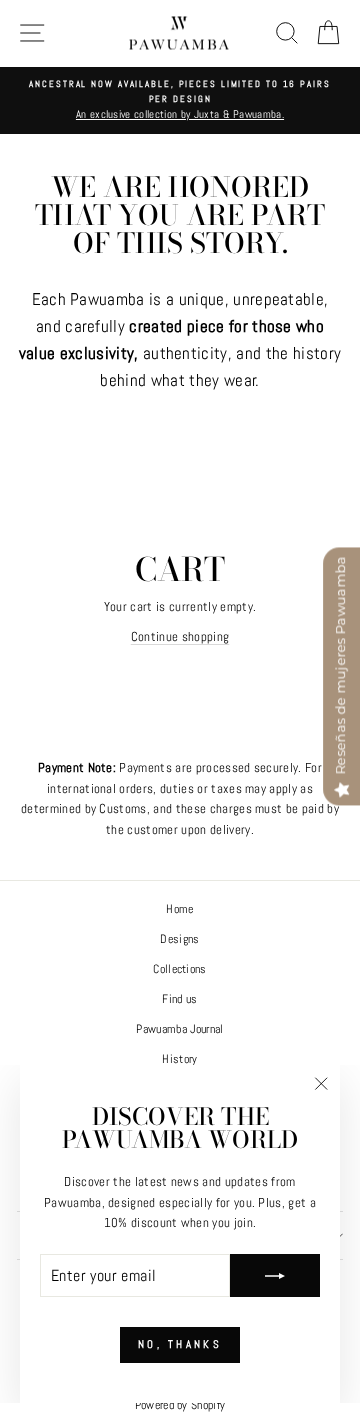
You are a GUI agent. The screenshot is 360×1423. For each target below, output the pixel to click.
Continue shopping (180, 636)
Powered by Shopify (180, 1405)
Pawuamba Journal (179, 1029)
